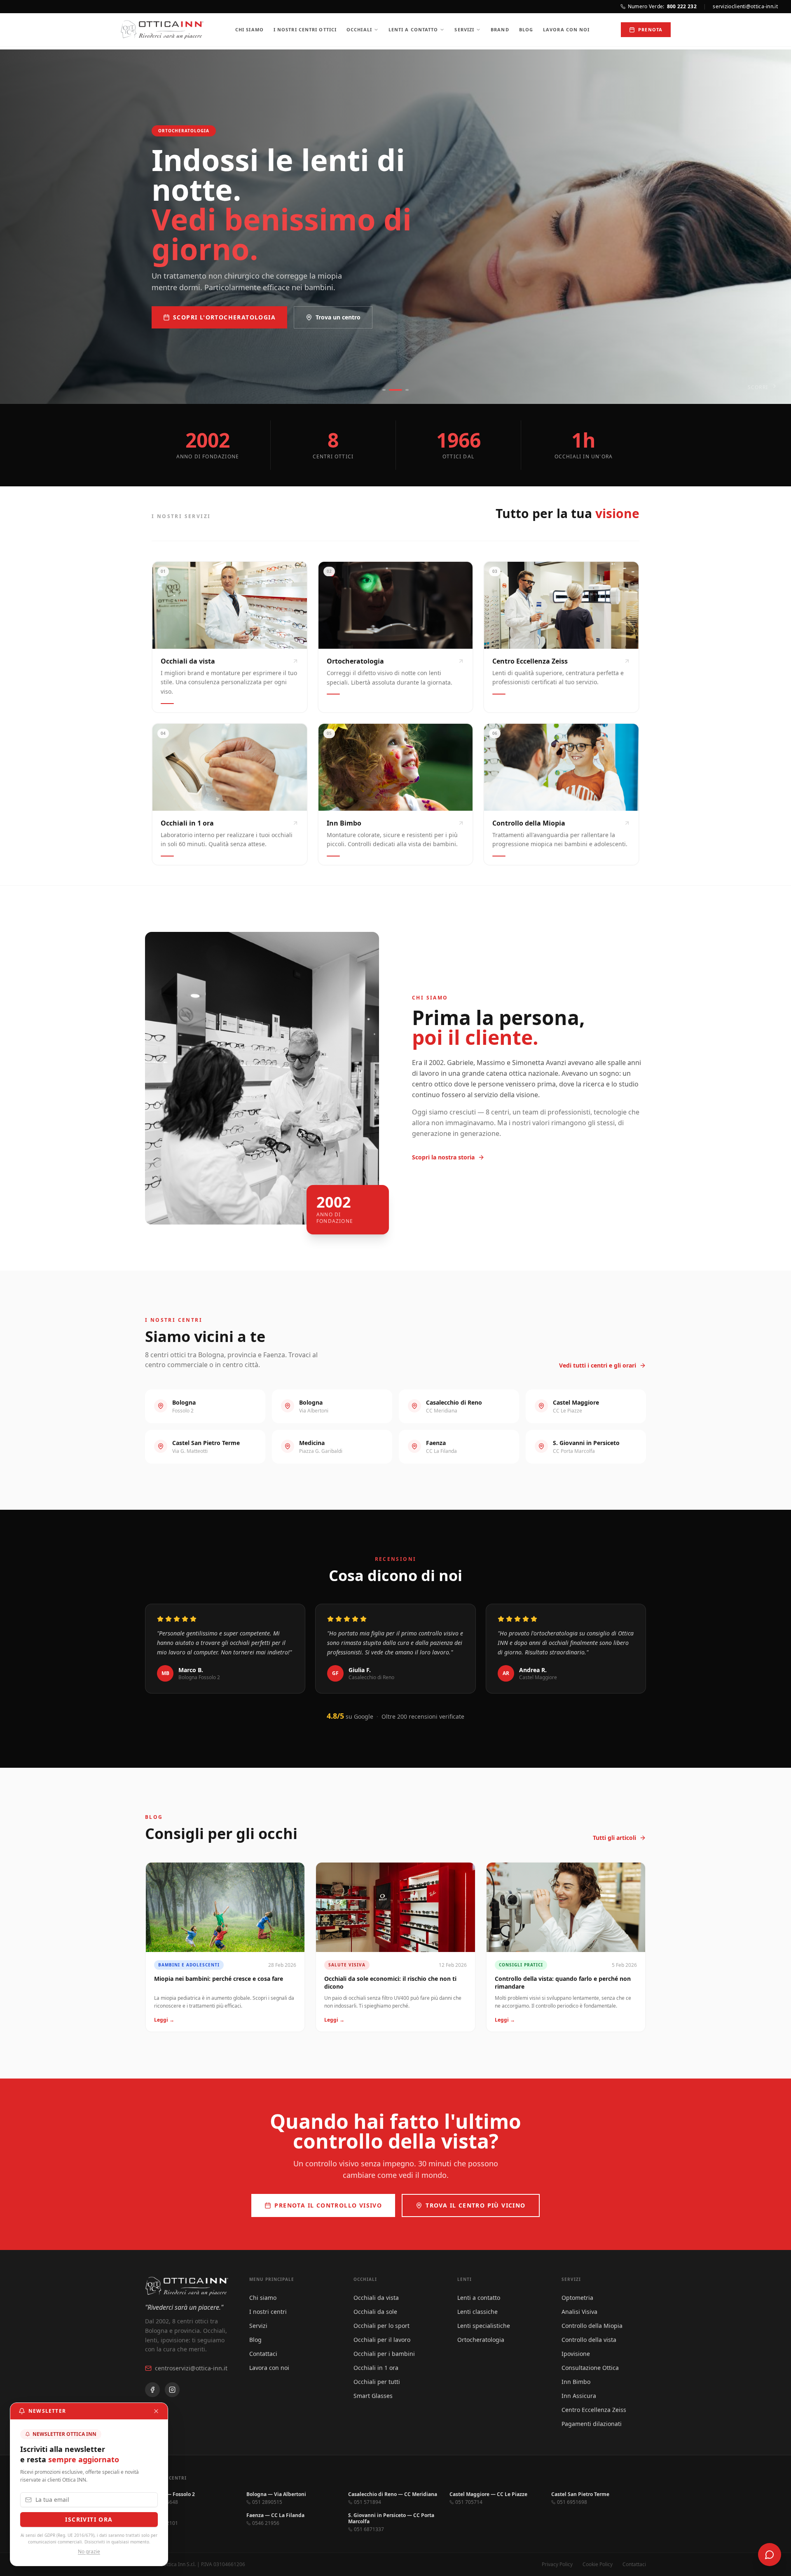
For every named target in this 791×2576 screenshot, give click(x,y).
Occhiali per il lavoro (382, 2340)
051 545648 (164, 2502)
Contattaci (263, 2354)
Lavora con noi (566, 29)
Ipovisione (576, 2354)
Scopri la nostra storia (443, 1157)
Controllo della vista (589, 2340)
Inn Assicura (579, 2396)
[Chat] (770, 2555)
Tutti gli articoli (614, 1838)
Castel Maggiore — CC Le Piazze (488, 2494)
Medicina (156, 2515)
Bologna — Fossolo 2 (170, 2494)
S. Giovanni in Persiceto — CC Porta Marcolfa (391, 2518)
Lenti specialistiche (484, 2326)
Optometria (577, 2298)
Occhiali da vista (376, 2298)
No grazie (89, 2552)
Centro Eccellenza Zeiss (594, 2410)
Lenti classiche (477, 2312)
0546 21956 (266, 2523)
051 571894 (367, 2502)
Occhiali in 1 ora (376, 2368)
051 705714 (469, 2502)
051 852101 (164, 2523)
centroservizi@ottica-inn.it (191, 2368)
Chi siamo (249, 29)
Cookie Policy (598, 2564)
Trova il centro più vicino (475, 2205)
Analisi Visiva (579, 2312)
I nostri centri (268, 2312)
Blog (526, 29)
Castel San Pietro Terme (580, 2494)
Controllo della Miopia (592, 2326)
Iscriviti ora (89, 2519)
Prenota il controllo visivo (328, 2205)
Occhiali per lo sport (381, 2326)
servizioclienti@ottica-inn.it (745, 7)
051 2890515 (267, 2502)
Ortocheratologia (481, 2340)
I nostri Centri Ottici (305, 29)
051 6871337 (369, 2529)
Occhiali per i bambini (384, 2354)
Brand (500, 29)
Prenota (650, 29)
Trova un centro (282, 303)
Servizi (464, 29)
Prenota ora (197, 303)
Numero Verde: (662, 7)
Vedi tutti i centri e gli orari (598, 1365)
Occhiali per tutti (377, 2382)
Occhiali (359, 29)
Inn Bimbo (576, 2382)
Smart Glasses (373, 2396)
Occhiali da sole (375, 2312)
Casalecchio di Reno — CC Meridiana (393, 2494)
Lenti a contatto (413, 29)
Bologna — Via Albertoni (276, 2494)
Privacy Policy (557, 2564)
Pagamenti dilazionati (592, 2424)
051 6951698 (572, 2502)
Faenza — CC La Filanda (275, 2515)
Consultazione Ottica (590, 2368)
